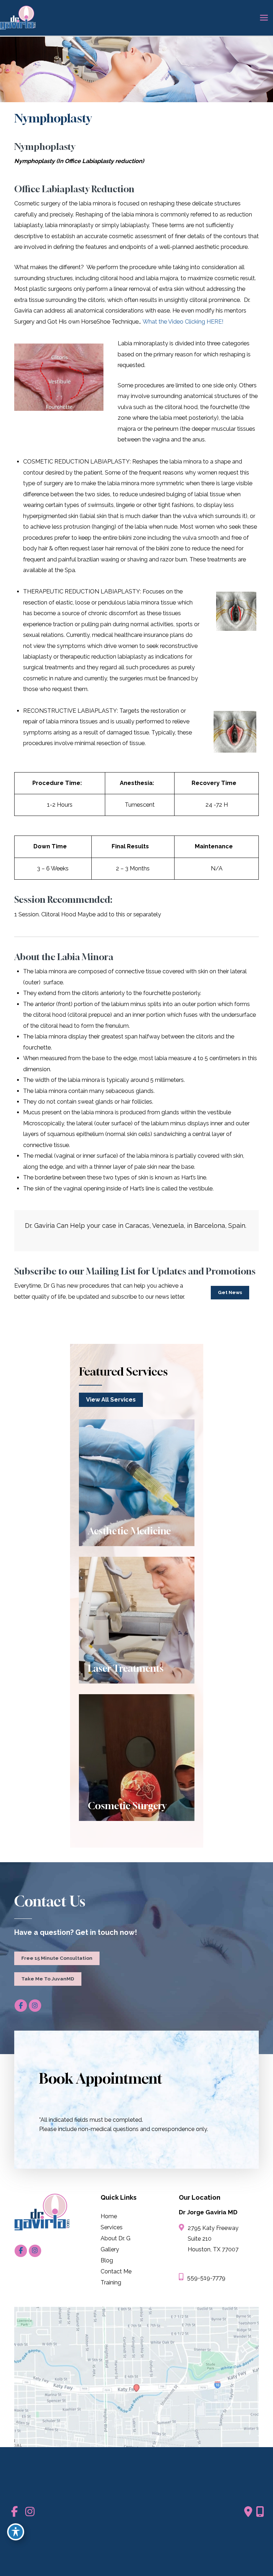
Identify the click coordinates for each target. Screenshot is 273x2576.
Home (109, 2216)
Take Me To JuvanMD (48, 1979)
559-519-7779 (206, 2278)
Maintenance (214, 846)
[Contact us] (248, 2512)
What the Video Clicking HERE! (183, 322)
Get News (230, 1292)
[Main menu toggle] (264, 18)
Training (111, 2282)
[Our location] (260, 2512)
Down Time (50, 846)
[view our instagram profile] (35, 2006)
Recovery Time (214, 783)
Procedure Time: (57, 783)
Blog (107, 2260)
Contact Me (116, 2271)
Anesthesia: (137, 783)
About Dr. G (116, 2238)
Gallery (110, 2249)
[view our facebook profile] (21, 2006)
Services (112, 2227)
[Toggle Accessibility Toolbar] (16, 2532)
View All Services (111, 1400)
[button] (230, 1292)
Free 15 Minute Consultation (57, 1958)
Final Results (130, 846)
